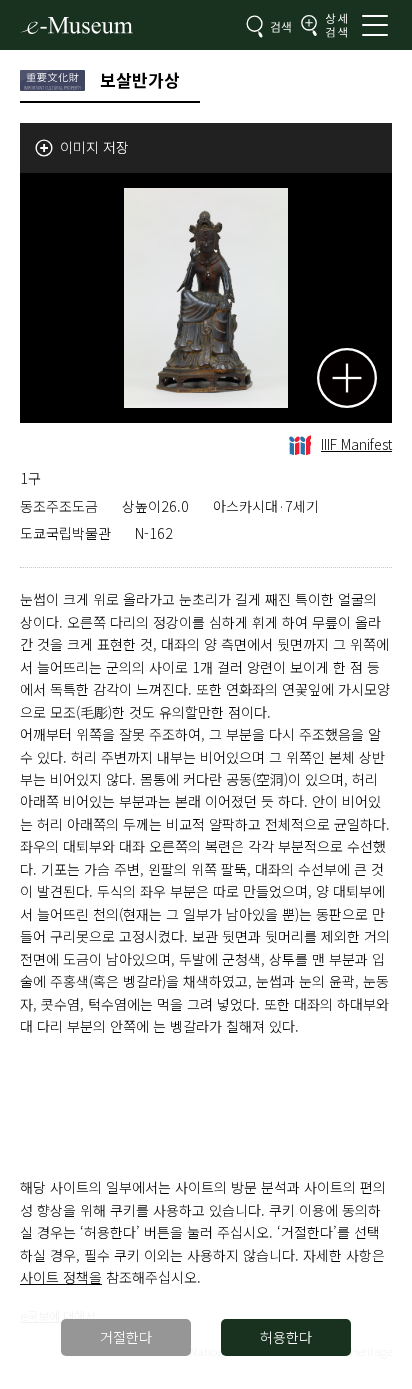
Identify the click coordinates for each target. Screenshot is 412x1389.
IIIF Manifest (356, 444)
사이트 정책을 (61, 1277)
